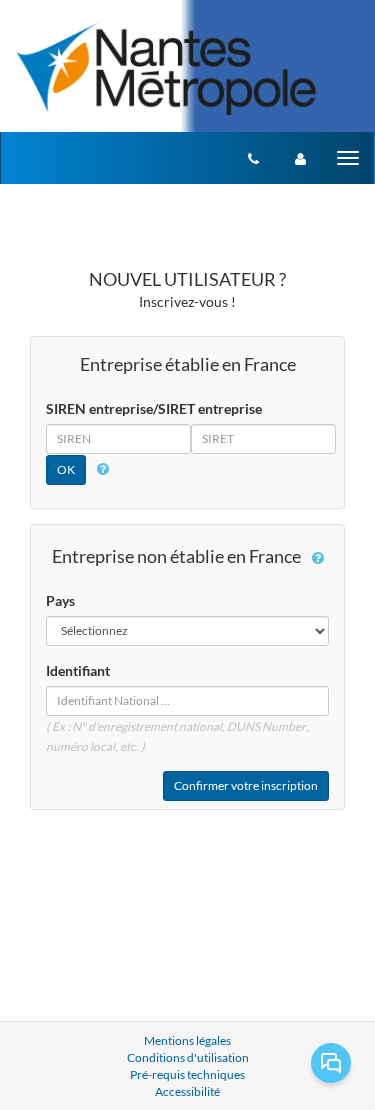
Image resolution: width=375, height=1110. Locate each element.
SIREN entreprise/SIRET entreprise (154, 408)
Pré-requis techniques (187, 1074)
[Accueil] (166, 67)
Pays (60, 600)
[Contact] (253, 158)
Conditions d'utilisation (188, 1057)
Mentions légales (187, 1040)
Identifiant (78, 670)
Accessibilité (187, 1091)
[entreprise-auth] (300, 158)
